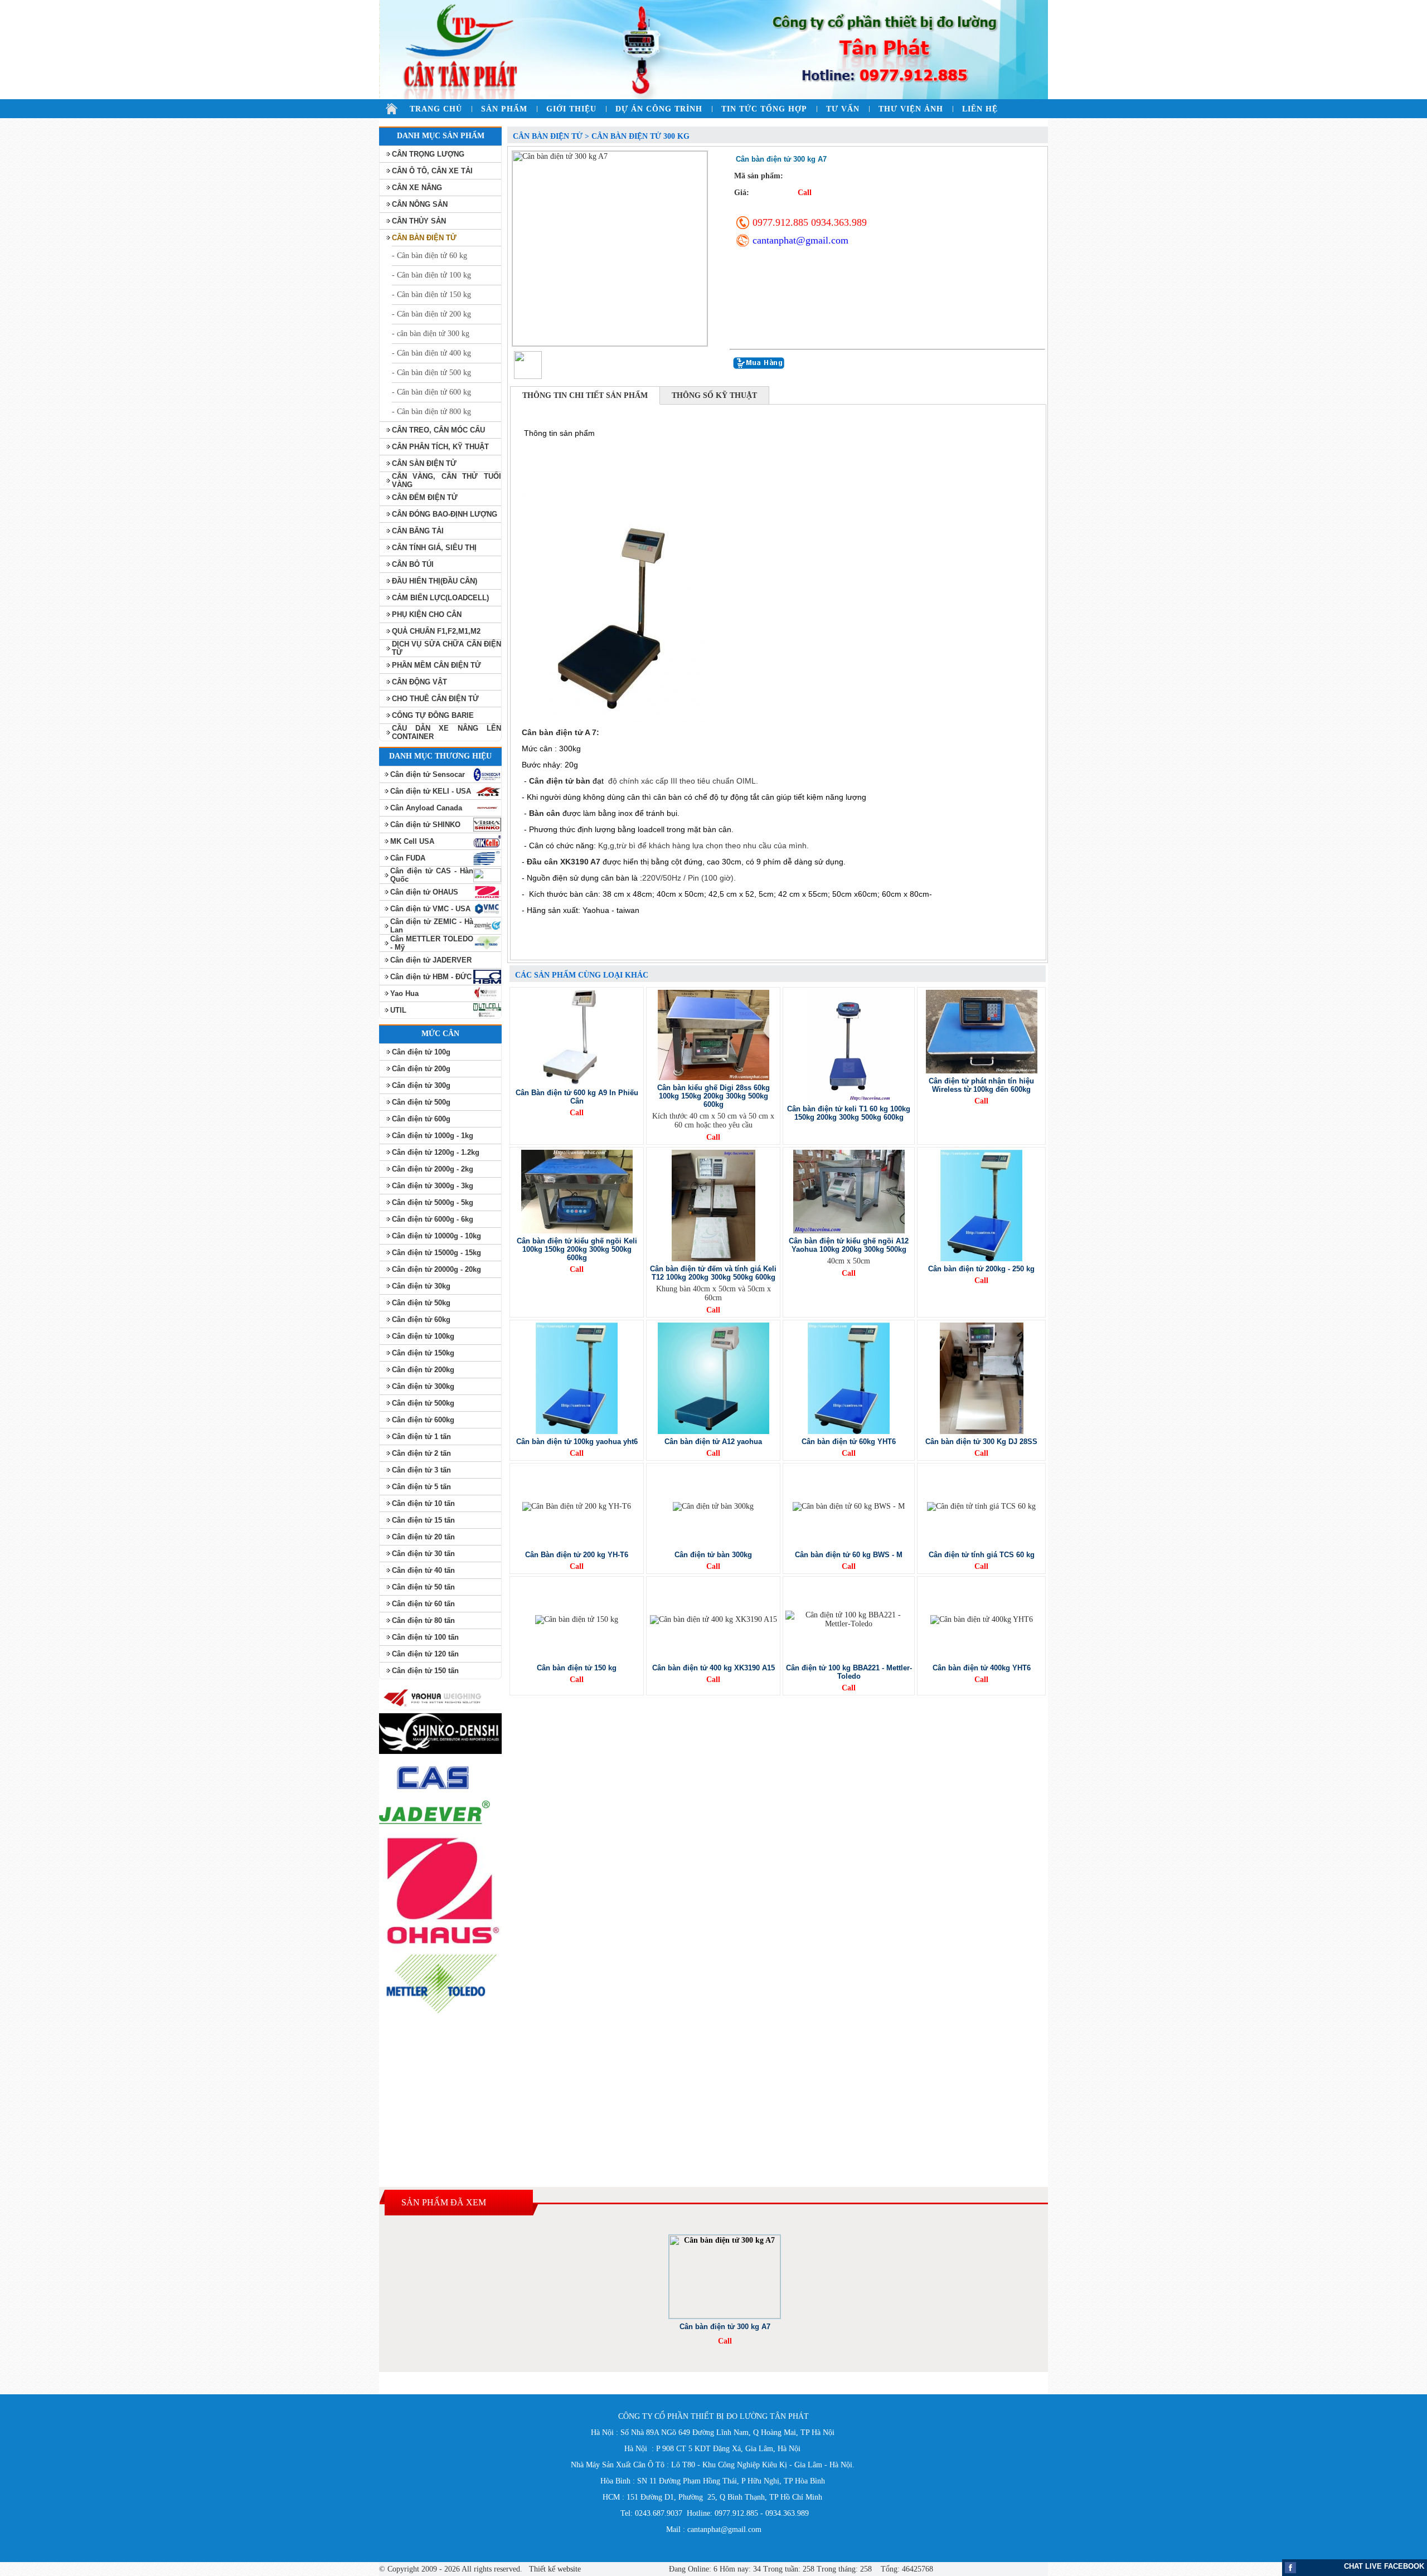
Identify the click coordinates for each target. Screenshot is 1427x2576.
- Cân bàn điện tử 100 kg (431, 275)
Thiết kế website (554, 2569)
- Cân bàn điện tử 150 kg (431, 295)
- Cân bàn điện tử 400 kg (431, 353)
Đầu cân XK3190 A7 (564, 862)
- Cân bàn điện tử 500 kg (431, 373)
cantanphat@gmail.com (800, 240)
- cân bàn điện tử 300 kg (431, 334)
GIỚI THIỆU (571, 109)
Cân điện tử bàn (561, 781)
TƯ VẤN (843, 109)
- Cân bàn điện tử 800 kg (431, 412)
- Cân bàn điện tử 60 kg (429, 256)
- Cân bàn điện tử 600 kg (431, 392)
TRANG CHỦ (436, 109)
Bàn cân (545, 813)
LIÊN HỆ (980, 109)
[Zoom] (610, 249)
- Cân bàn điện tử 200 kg (431, 314)
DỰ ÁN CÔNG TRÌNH (659, 109)
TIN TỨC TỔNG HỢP (764, 109)
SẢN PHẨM (504, 109)
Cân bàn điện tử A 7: (560, 732)
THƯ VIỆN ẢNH (911, 109)
